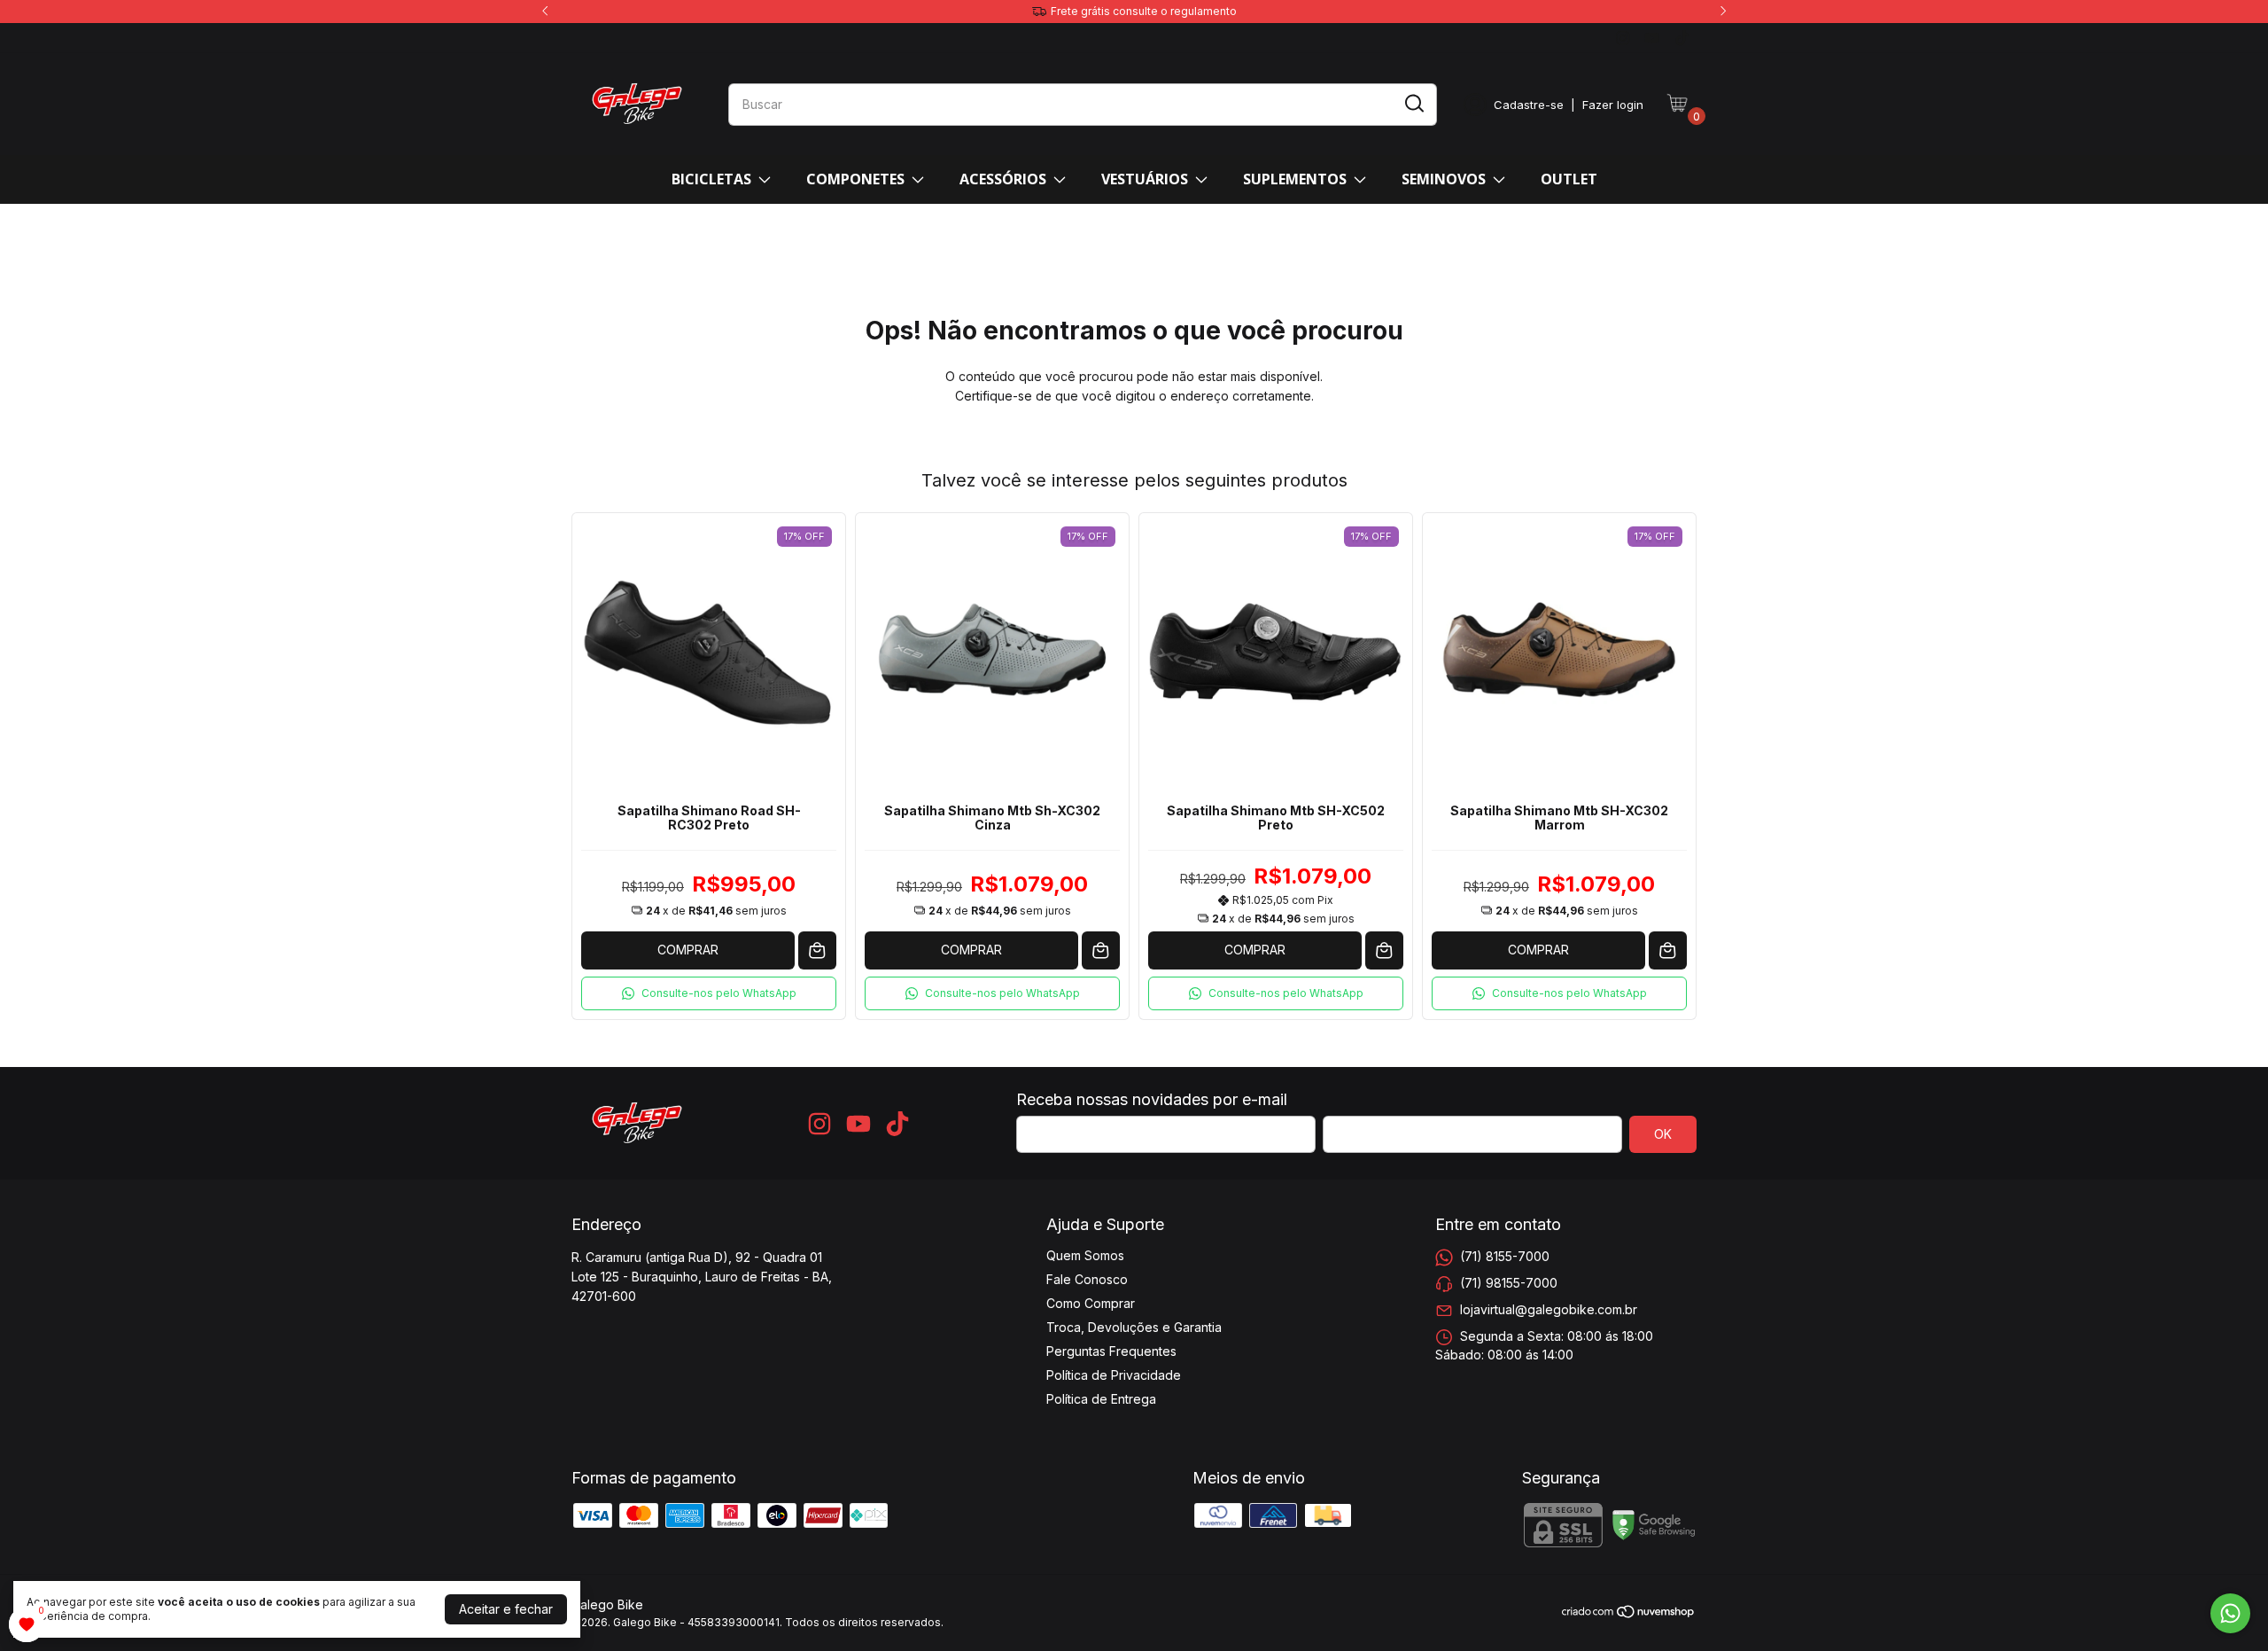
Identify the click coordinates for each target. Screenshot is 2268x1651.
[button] (709, 993)
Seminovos (1444, 179)
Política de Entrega (1101, 1399)
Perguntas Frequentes (1111, 1351)
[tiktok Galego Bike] (1682, 38)
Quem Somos (1085, 1255)
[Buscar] (1413, 104)
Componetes (855, 179)
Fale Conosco (1087, 1279)
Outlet (1569, 179)
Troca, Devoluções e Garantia (1134, 1327)
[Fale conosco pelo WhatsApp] (2230, 1613)
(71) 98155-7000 (1509, 1283)
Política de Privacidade (1114, 1375)
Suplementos (1295, 179)
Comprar (688, 950)
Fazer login (1613, 105)
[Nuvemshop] (1629, 1614)
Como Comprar (1091, 1303)
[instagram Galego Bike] (1623, 38)
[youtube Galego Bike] (1652, 38)
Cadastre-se (1529, 105)
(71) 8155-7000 (1505, 1256)
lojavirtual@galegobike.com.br (1549, 1309)
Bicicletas (711, 179)
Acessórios (1003, 179)
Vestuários (1145, 179)
